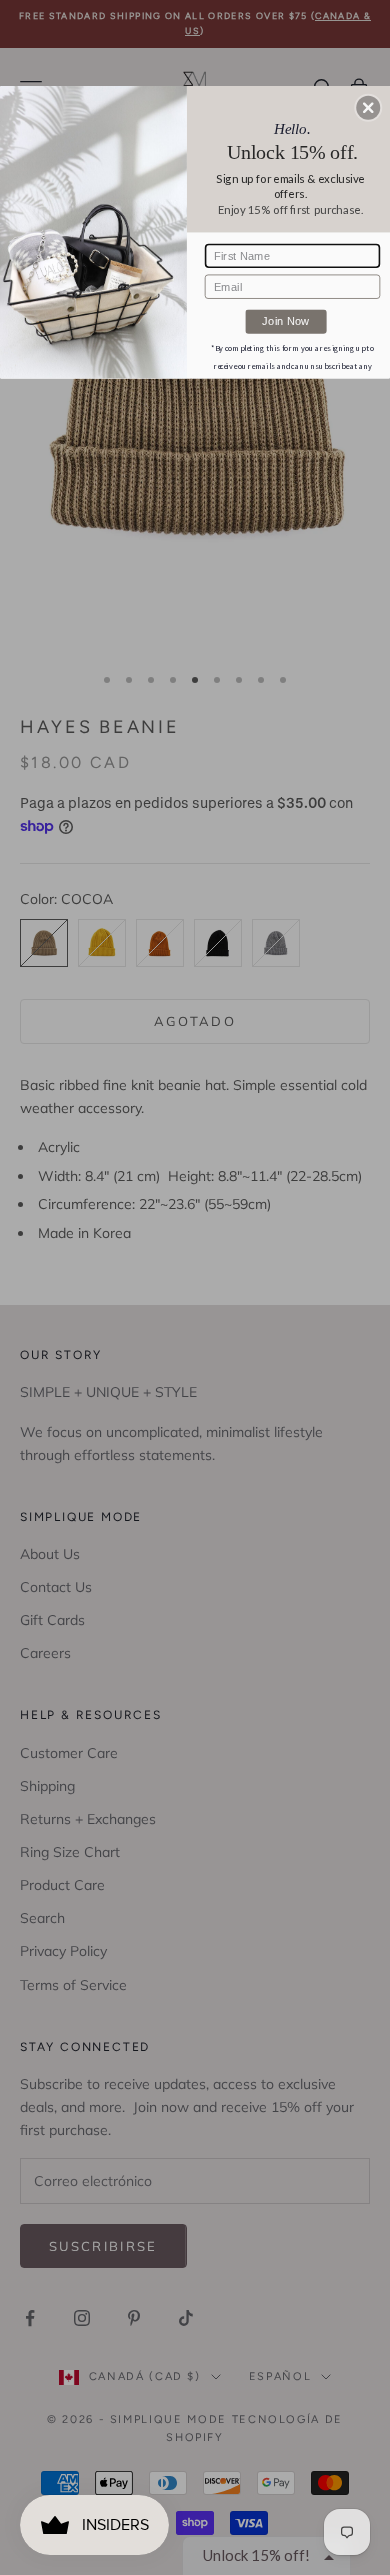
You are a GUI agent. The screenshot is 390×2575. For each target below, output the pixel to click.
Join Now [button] (285, 320)
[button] (368, 108)
